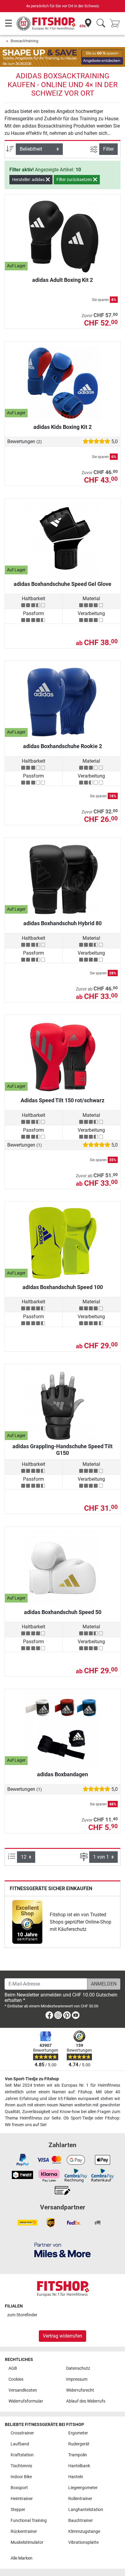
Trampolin (78, 2455)
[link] (27, 1922)
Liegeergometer (83, 2488)
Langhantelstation (86, 2510)
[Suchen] (101, 24)
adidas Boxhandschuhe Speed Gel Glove (62, 584)
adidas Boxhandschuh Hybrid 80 (62, 923)
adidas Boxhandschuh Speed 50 (63, 1612)
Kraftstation (22, 2455)
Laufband (20, 2444)
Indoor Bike (21, 2477)
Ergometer (78, 2433)
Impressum (77, 2379)
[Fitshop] (46, 23)
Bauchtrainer (81, 2521)
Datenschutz (78, 2368)
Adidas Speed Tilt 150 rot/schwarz (62, 1100)
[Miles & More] (62, 2250)
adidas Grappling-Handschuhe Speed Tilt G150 (62, 1450)
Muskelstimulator (27, 2542)
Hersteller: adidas (29, 180)
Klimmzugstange (84, 2532)
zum (22, 2315)
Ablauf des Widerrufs (86, 2401)
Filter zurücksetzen (75, 180)
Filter (108, 149)
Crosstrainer (22, 2433)
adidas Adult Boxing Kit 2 (62, 280)
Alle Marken (22, 2558)
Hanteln (76, 2477)
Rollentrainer (80, 2499)
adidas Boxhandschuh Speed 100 (63, 1287)
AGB (13, 2368)
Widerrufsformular (26, 2401)
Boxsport (19, 2488)
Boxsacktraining (24, 41)
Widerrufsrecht (80, 2390)
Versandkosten (23, 2390)
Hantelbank (79, 2466)
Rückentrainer (24, 2532)
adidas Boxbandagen (62, 1774)
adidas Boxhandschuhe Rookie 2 (62, 746)
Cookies (16, 2379)
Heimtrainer (22, 2499)
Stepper (18, 2510)
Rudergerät (79, 2444)
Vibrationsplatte (83, 2542)
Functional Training (29, 2521)
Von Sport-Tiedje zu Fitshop (32, 2079)
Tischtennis (21, 2466)
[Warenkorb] (117, 24)
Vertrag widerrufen (62, 2336)
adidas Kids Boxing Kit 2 (62, 427)
